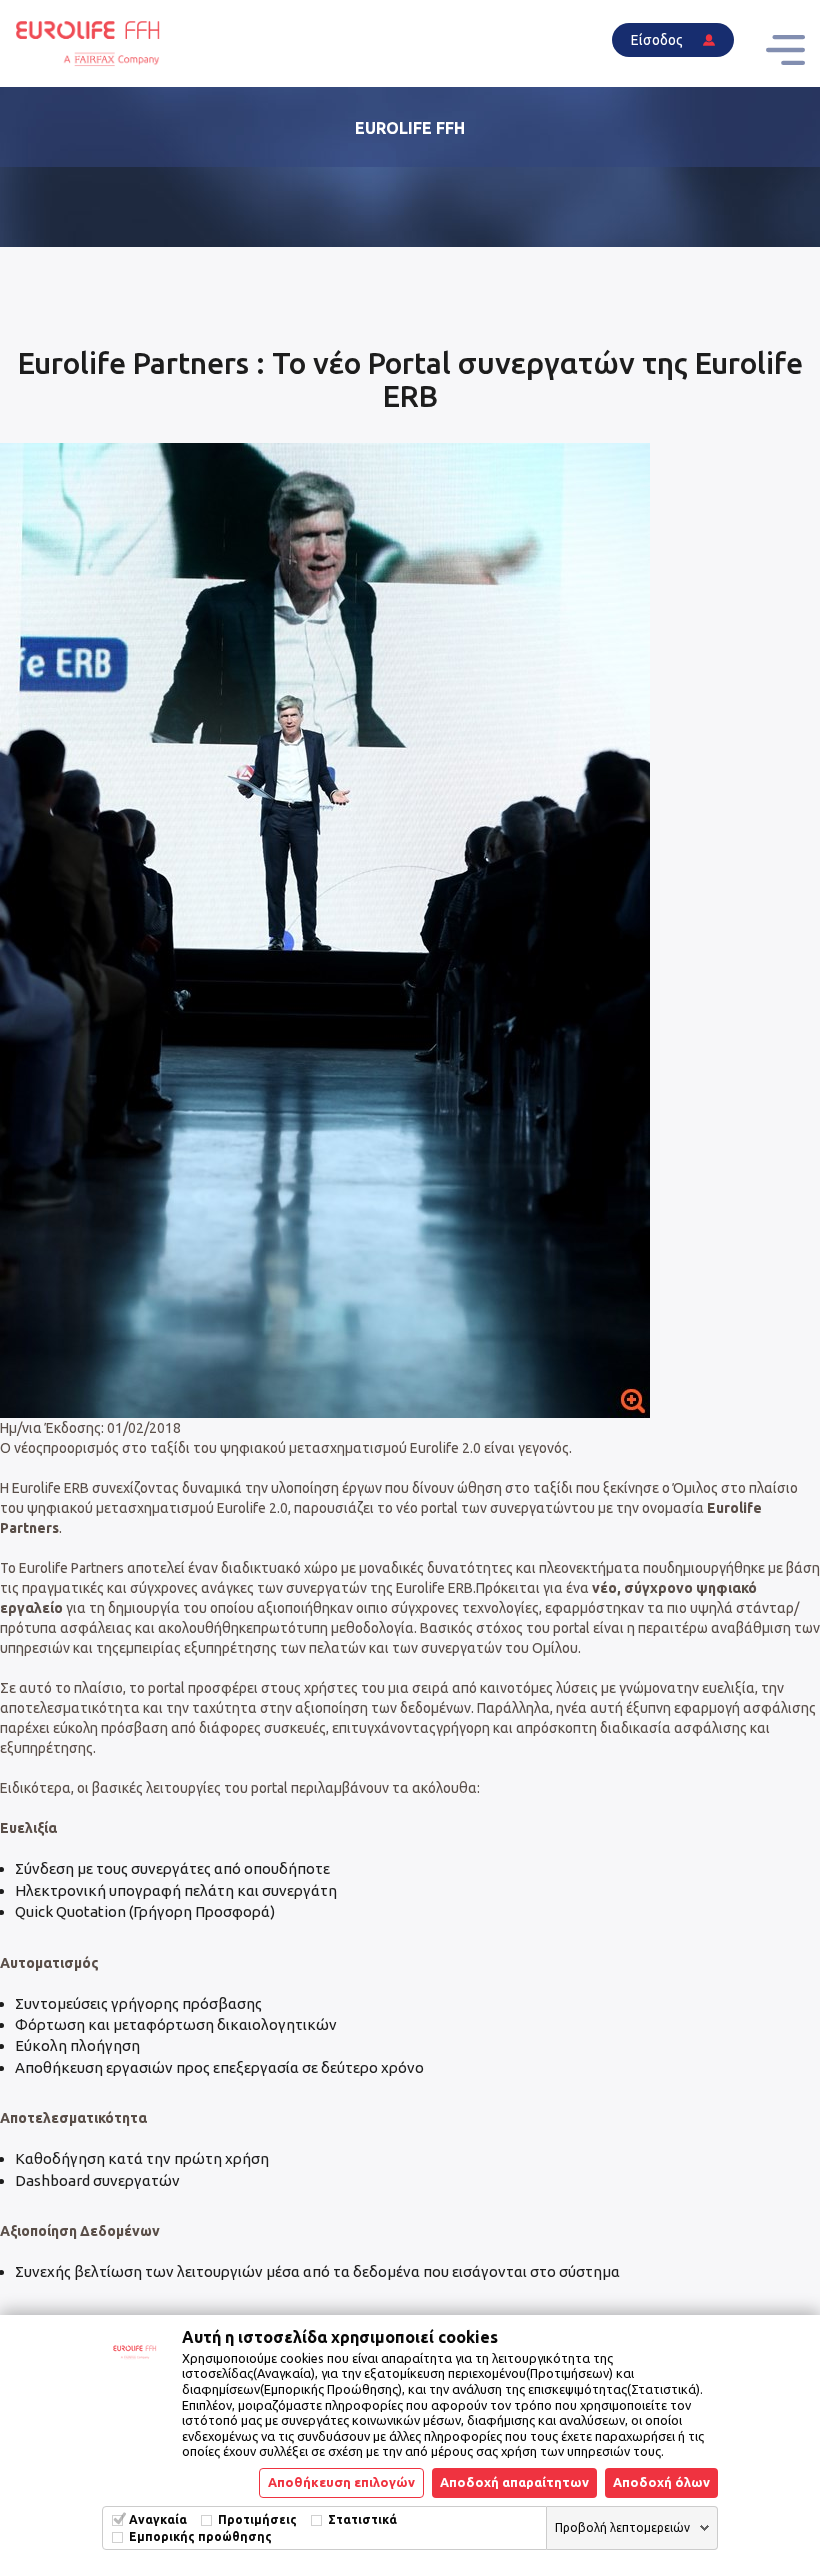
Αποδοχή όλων (661, 2482)
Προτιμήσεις (257, 2519)
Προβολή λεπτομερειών (622, 2527)
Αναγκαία (158, 2519)
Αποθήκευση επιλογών (341, 2482)
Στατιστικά (362, 2519)
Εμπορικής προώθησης (200, 2536)
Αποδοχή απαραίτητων (514, 2482)
